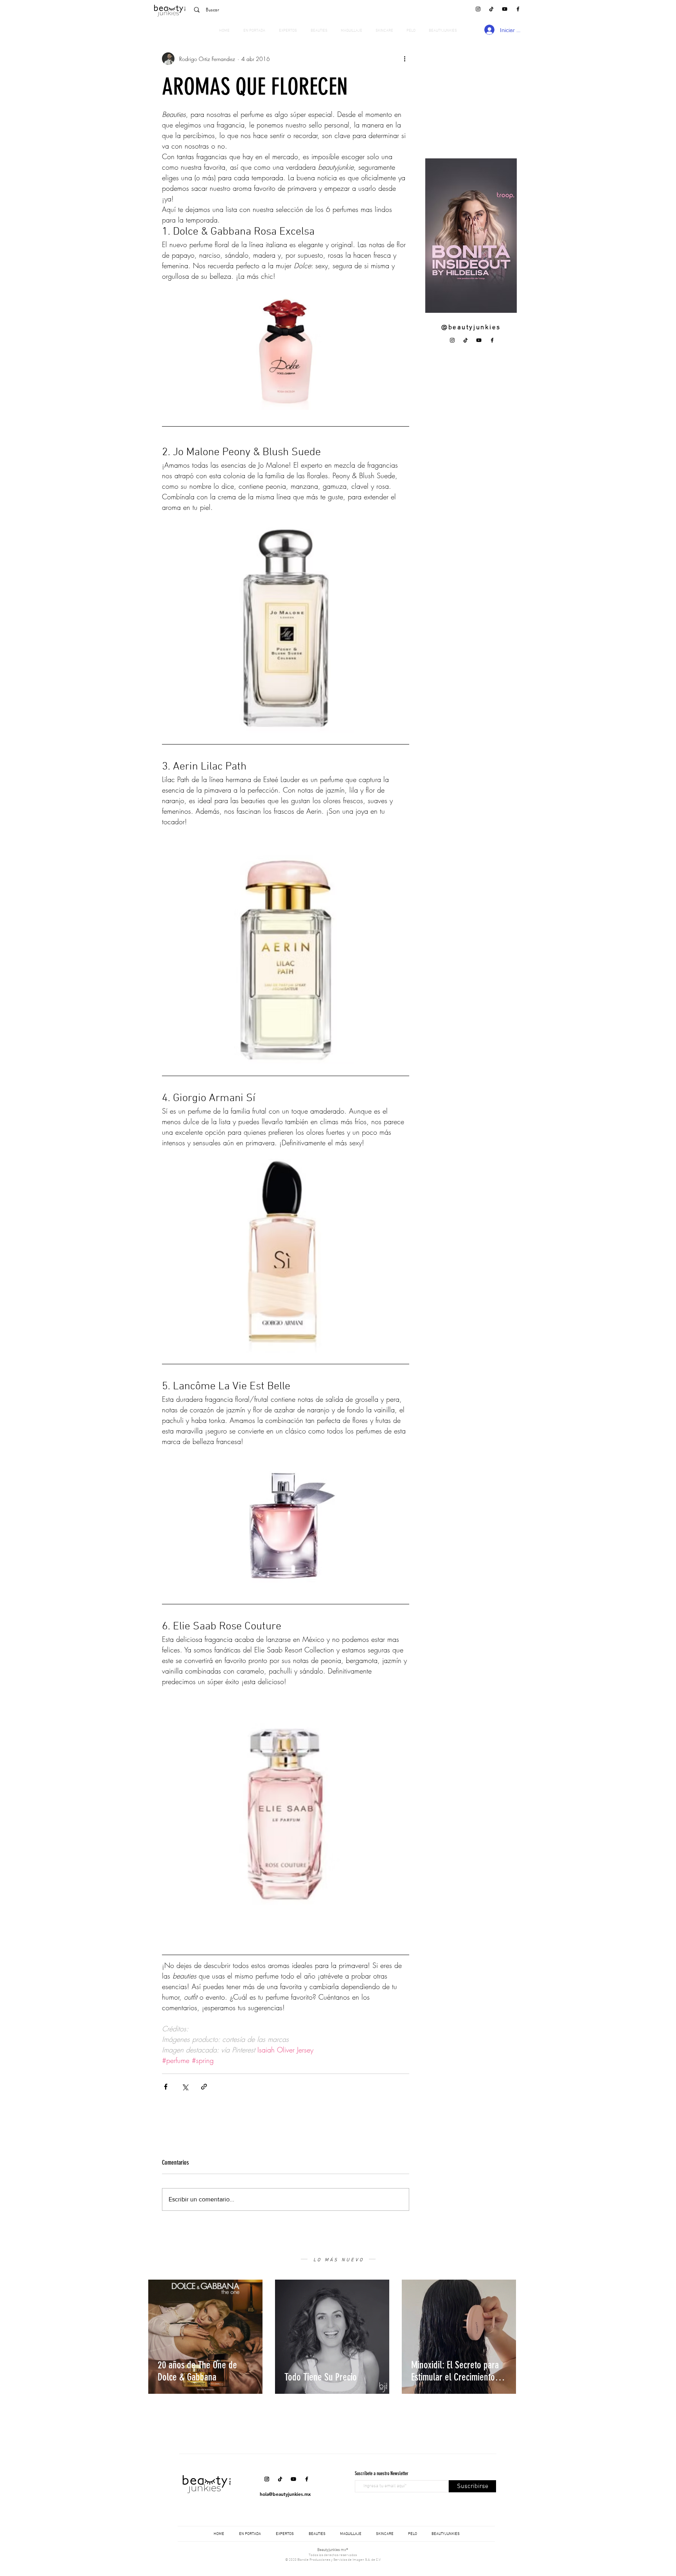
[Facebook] (518, 9)
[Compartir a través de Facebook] (166, 2087)
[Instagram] (478, 9)
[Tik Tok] (491, 9)
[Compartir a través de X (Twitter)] (185, 2087)
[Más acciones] (405, 59)
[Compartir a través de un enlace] (204, 2087)
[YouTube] (505, 9)
